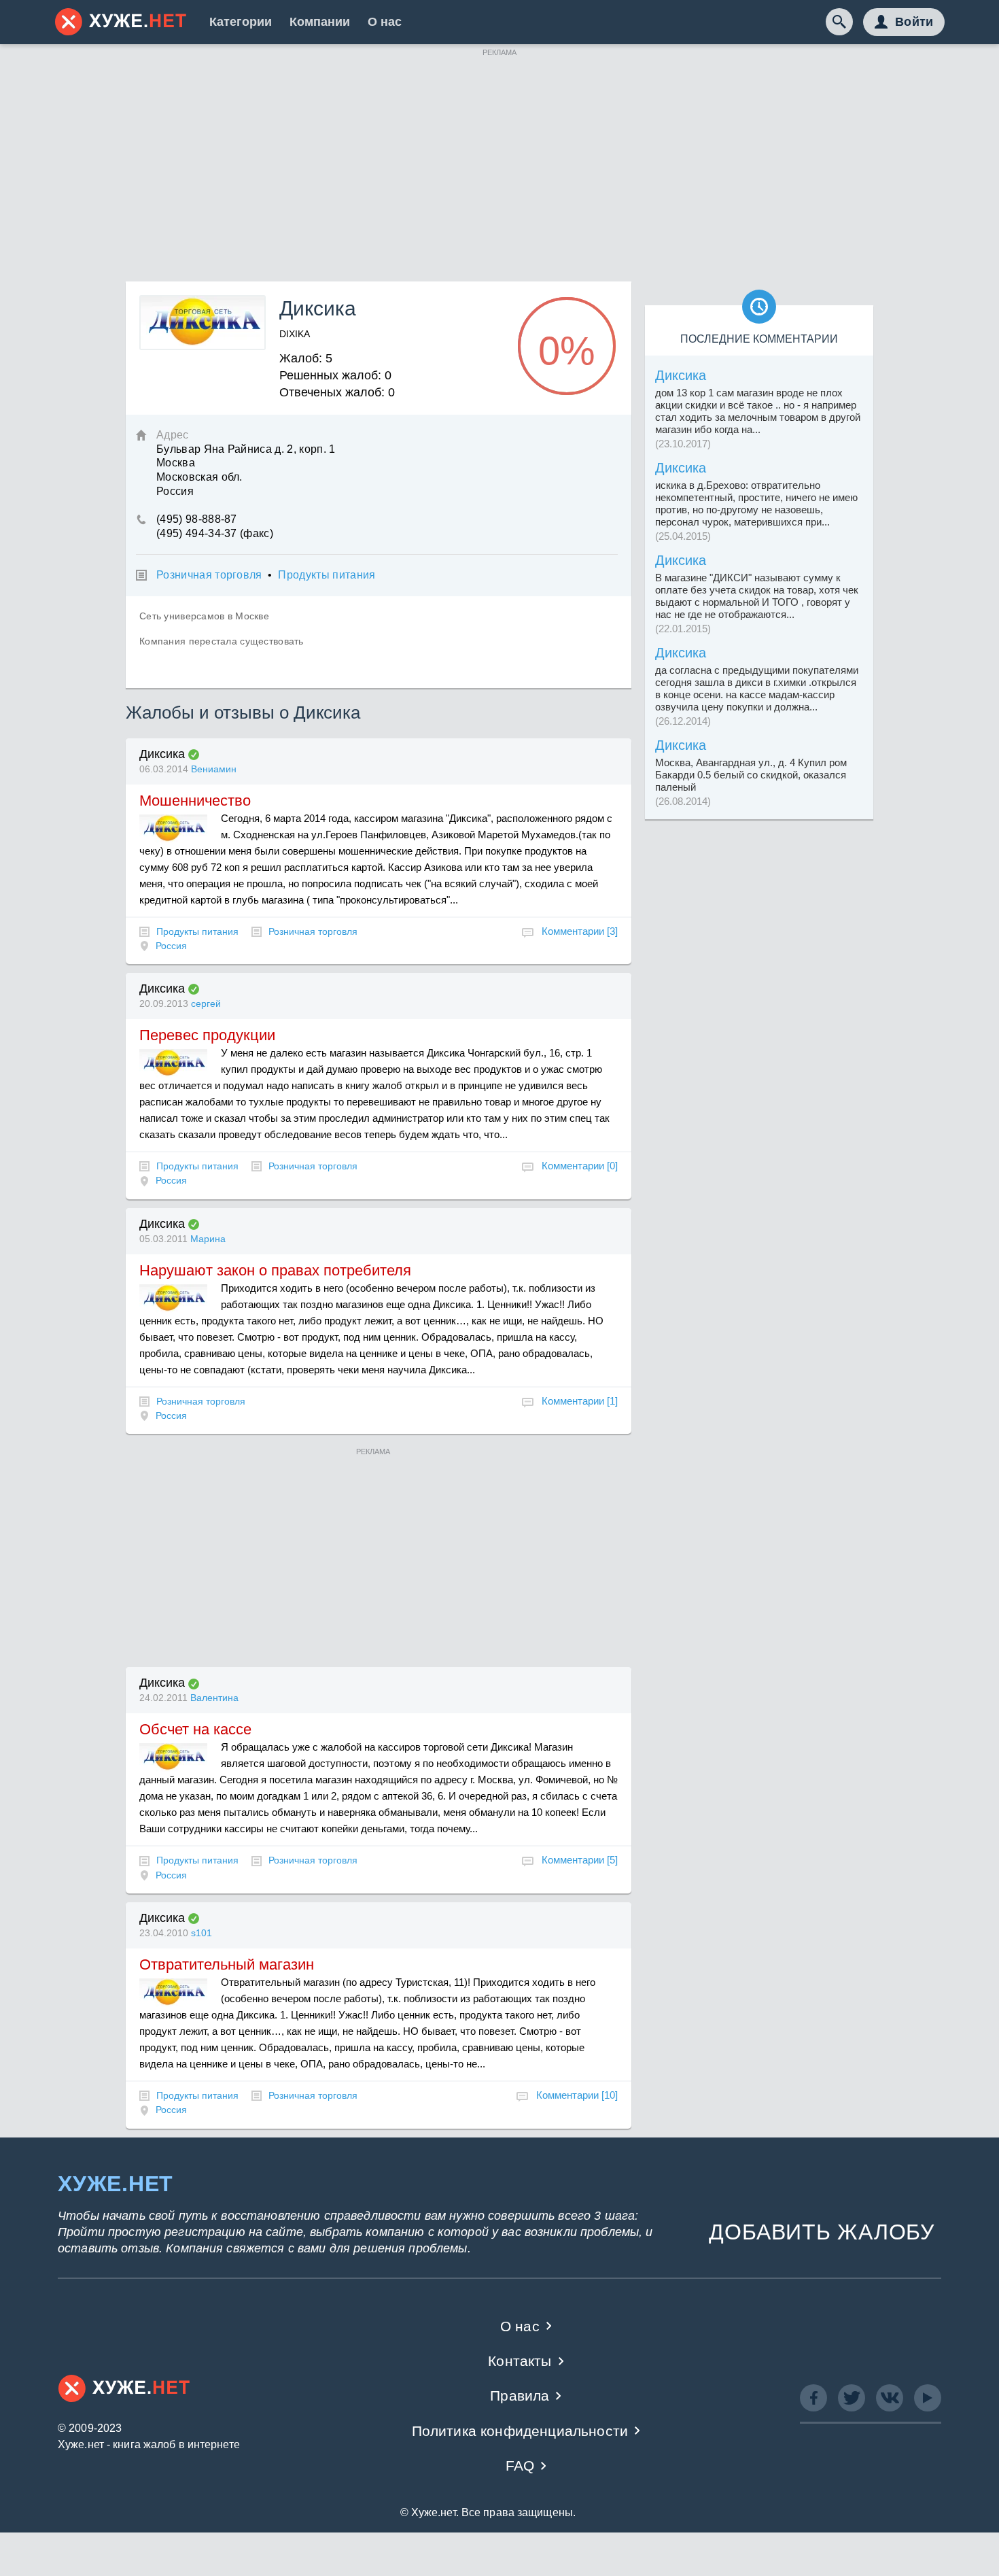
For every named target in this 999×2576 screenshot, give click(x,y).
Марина (208, 1239)
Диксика (162, 754)
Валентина (214, 1698)
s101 (201, 1933)
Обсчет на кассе (195, 1729)
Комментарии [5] (580, 1860)
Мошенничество (195, 801)
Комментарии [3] (580, 931)
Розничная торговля (209, 575)
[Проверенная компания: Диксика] (194, 755)
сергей (206, 1003)
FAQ (520, 2466)
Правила (520, 2395)
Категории (241, 22)
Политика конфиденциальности (520, 2431)
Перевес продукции (207, 1035)
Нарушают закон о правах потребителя (275, 1270)
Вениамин (214, 769)
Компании (320, 22)
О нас (385, 22)
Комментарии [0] (580, 1166)
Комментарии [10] (577, 2095)
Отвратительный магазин (227, 1964)
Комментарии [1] (580, 1401)
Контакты (520, 2361)
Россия (171, 946)
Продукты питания (327, 575)
